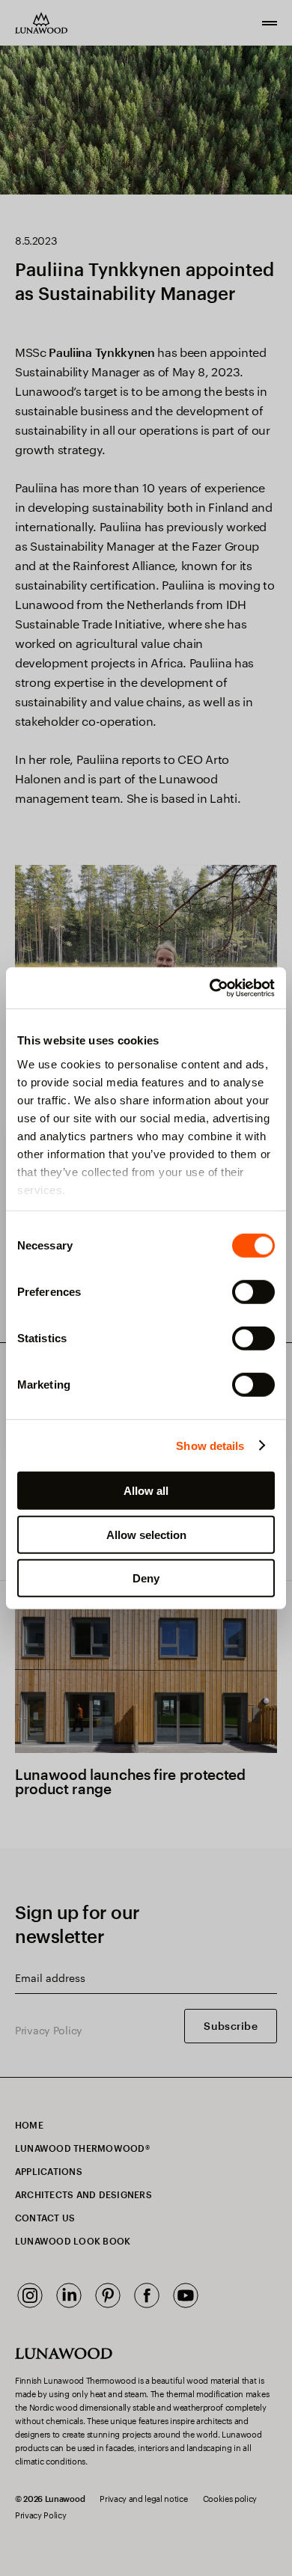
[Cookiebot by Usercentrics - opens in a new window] (210, 988)
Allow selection (146, 1534)
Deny (146, 1578)
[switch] (253, 1292)
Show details (210, 1445)
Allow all (146, 1491)
